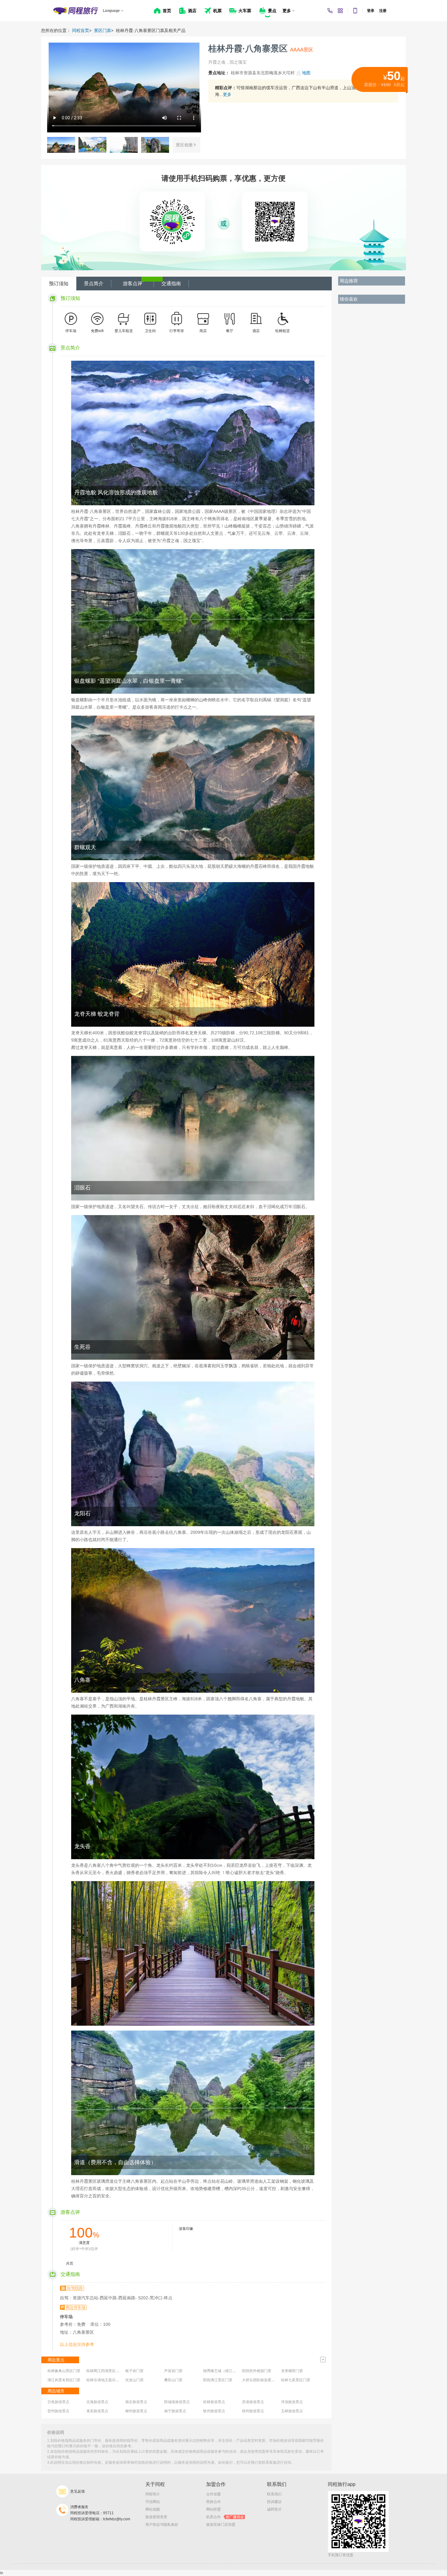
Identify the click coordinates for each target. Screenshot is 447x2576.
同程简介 (153, 2494)
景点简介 (94, 284)
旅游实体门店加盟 (221, 2525)
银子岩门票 (134, 2371)
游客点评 (133, 284)
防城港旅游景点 (177, 2402)
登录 (371, 11)
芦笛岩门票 (173, 2371)
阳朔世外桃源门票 (257, 2371)
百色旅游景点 (58, 2402)
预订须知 (59, 284)
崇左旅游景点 (136, 2402)
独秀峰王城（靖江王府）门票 (227, 2371)
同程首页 (81, 30)
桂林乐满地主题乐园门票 (106, 2380)
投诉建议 (274, 2502)
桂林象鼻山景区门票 (64, 2371)
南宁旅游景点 (175, 2411)
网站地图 (153, 2509)
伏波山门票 (134, 2380)
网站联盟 (213, 2509)
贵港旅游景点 (253, 2402)
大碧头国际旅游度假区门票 (264, 2380)
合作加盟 (213, 2494)
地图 (306, 73)
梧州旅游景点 (253, 2411)
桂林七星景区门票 (296, 2380)
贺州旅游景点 (58, 2411)
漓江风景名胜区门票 (64, 2380)
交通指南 (171, 284)
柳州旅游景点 (136, 2411)
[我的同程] (340, 11)
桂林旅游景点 (214, 2402)
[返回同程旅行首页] (76, 11)
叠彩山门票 (173, 2380)
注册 (383, 11)
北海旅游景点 (97, 2402)
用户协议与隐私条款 (162, 2525)
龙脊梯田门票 (292, 2371)
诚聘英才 (274, 2509)
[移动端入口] (355, 11)
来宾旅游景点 (97, 2411)
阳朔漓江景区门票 (218, 2380)
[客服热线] (330, 11)
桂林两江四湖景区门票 (105, 2371)
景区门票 (102, 30)
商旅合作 (213, 2502)
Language (111, 11)
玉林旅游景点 (292, 2411)
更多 (227, 94)
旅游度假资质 (156, 2517)
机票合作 (225, 2517)
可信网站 (153, 2502)
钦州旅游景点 (214, 2411)
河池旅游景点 (292, 2402)
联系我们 (274, 2494)
